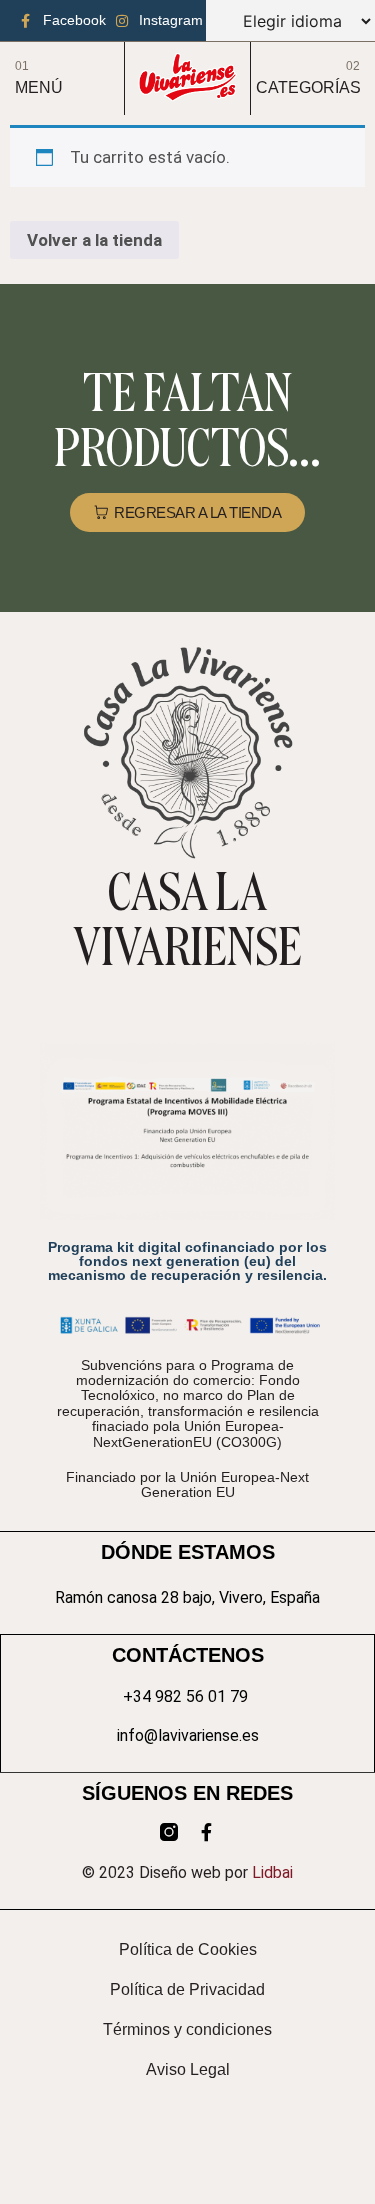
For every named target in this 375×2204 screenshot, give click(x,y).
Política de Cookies (188, 1949)
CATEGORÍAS (308, 87)
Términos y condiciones (187, 2029)
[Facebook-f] (207, 1832)
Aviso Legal (188, 2069)
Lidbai (272, 1872)
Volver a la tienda (94, 240)
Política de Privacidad (187, 1989)
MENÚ (39, 87)
